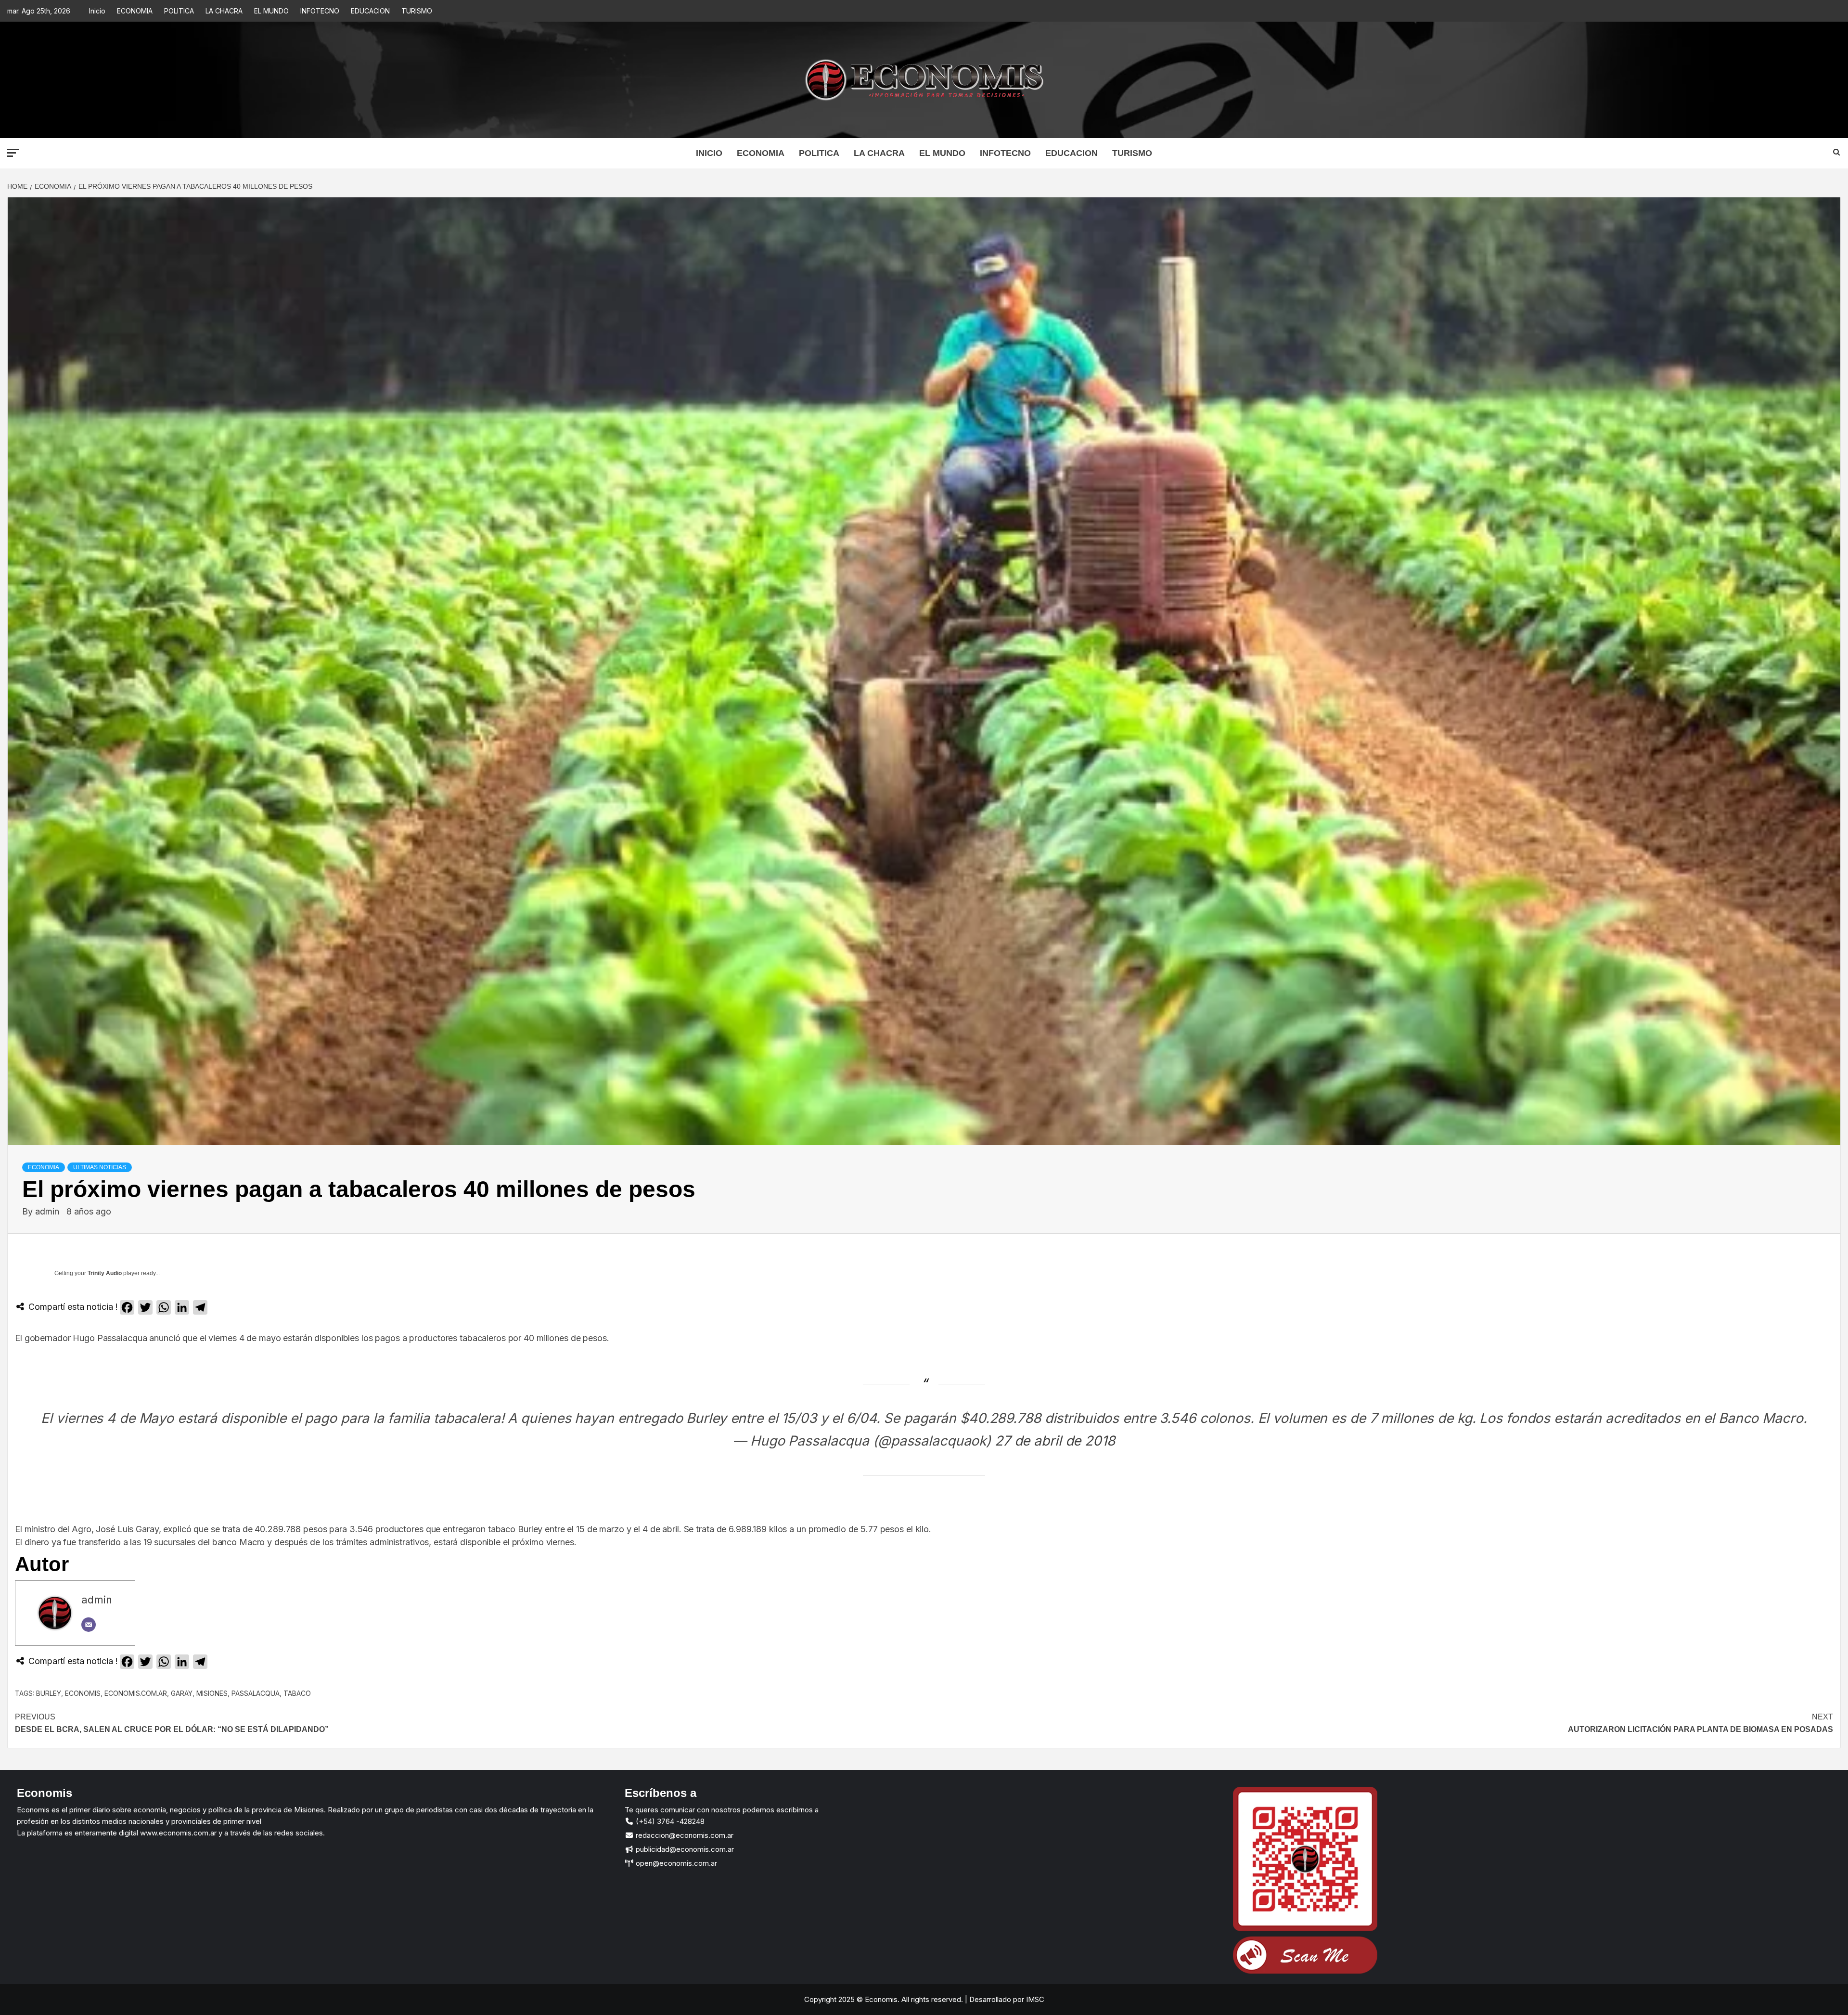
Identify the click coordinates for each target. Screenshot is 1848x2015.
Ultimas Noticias (100, 1167)
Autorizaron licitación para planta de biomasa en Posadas (1700, 1723)
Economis (83, 1693)
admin (48, 1211)
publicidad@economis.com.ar (684, 1849)
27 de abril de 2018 (1055, 1441)
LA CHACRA (224, 11)
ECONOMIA (135, 11)
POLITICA (179, 11)
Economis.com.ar (136, 1693)
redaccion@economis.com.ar (684, 1835)
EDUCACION (370, 11)
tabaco (297, 1693)
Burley (49, 1693)
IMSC (1034, 1999)
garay (182, 1693)
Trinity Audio (105, 1273)
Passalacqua (256, 1693)
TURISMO (417, 11)
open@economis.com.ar (675, 1863)
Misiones (212, 1693)
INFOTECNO (320, 11)
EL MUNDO (271, 11)
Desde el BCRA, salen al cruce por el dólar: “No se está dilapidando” (172, 1723)
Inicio (97, 11)
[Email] (89, 1625)
